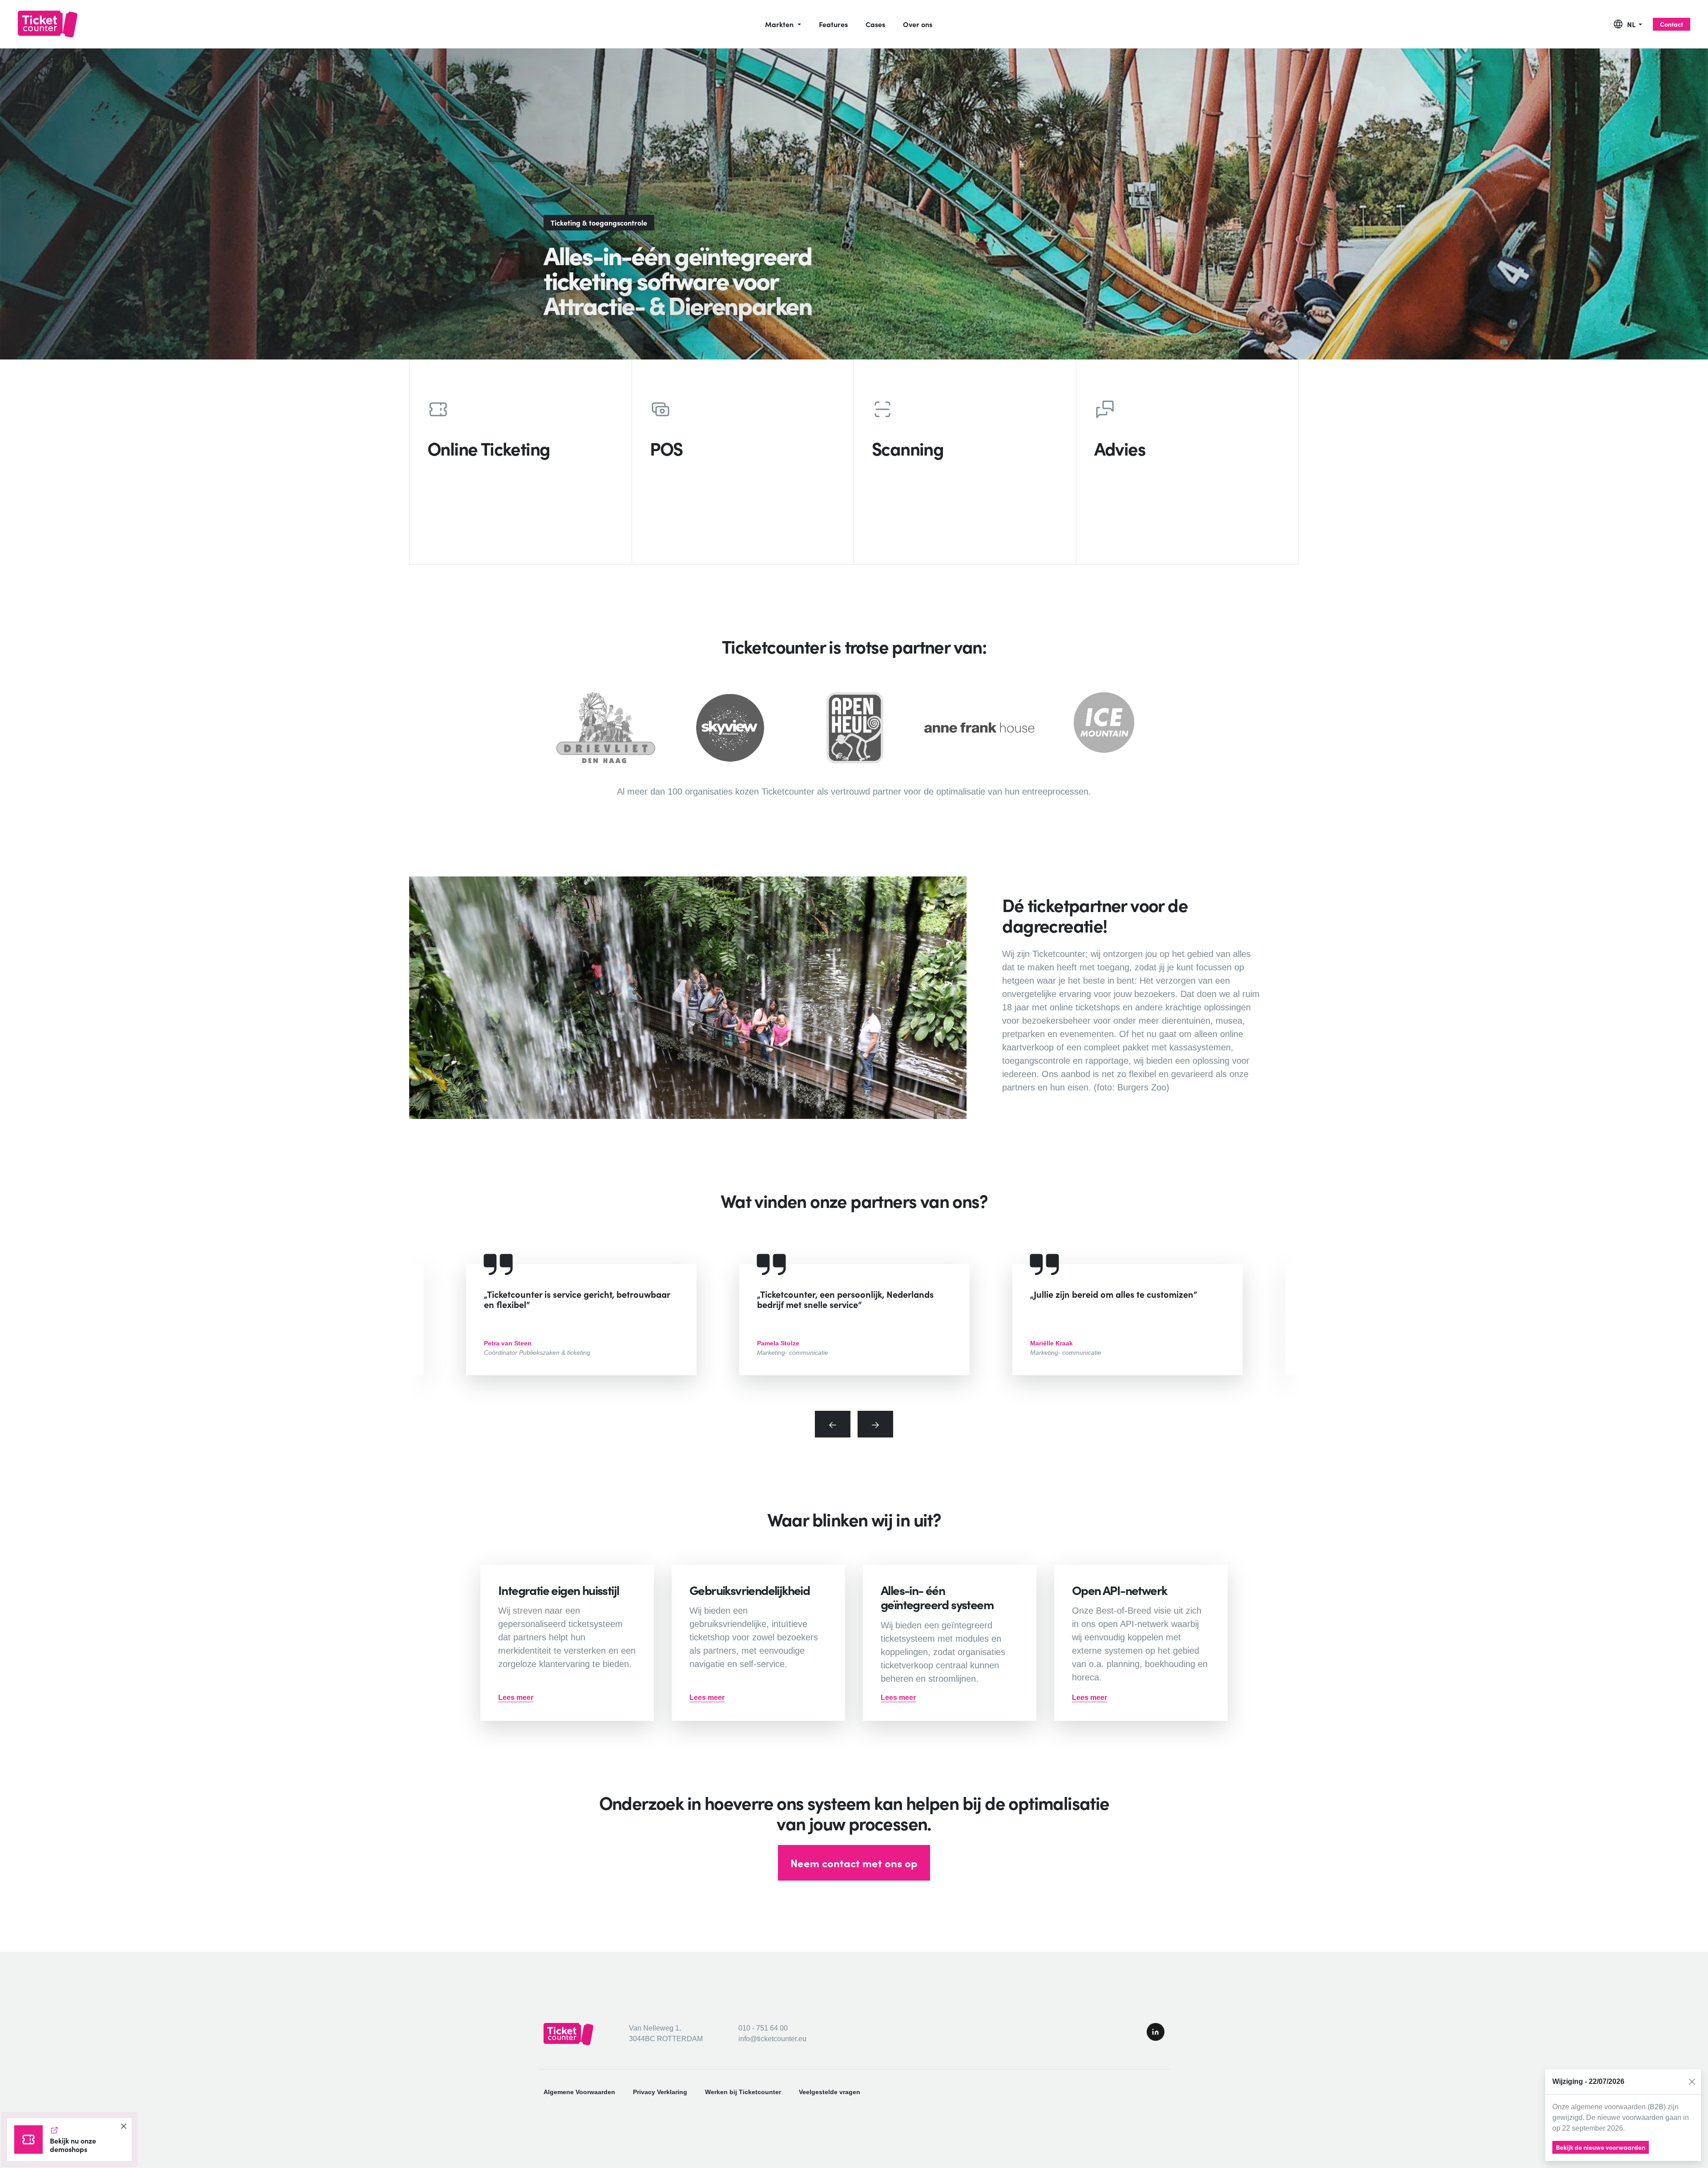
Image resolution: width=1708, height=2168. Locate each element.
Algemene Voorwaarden (579, 2092)
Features (833, 24)
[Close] (1692, 2082)
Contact (1672, 24)
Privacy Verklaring (660, 2092)
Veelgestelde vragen (830, 2092)
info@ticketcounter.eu (772, 2039)
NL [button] (1632, 24)
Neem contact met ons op (854, 1863)
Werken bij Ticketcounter (743, 2092)
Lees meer (516, 1698)
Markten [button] (780, 24)
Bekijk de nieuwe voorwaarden (1601, 2147)
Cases (875, 24)
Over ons (918, 24)
